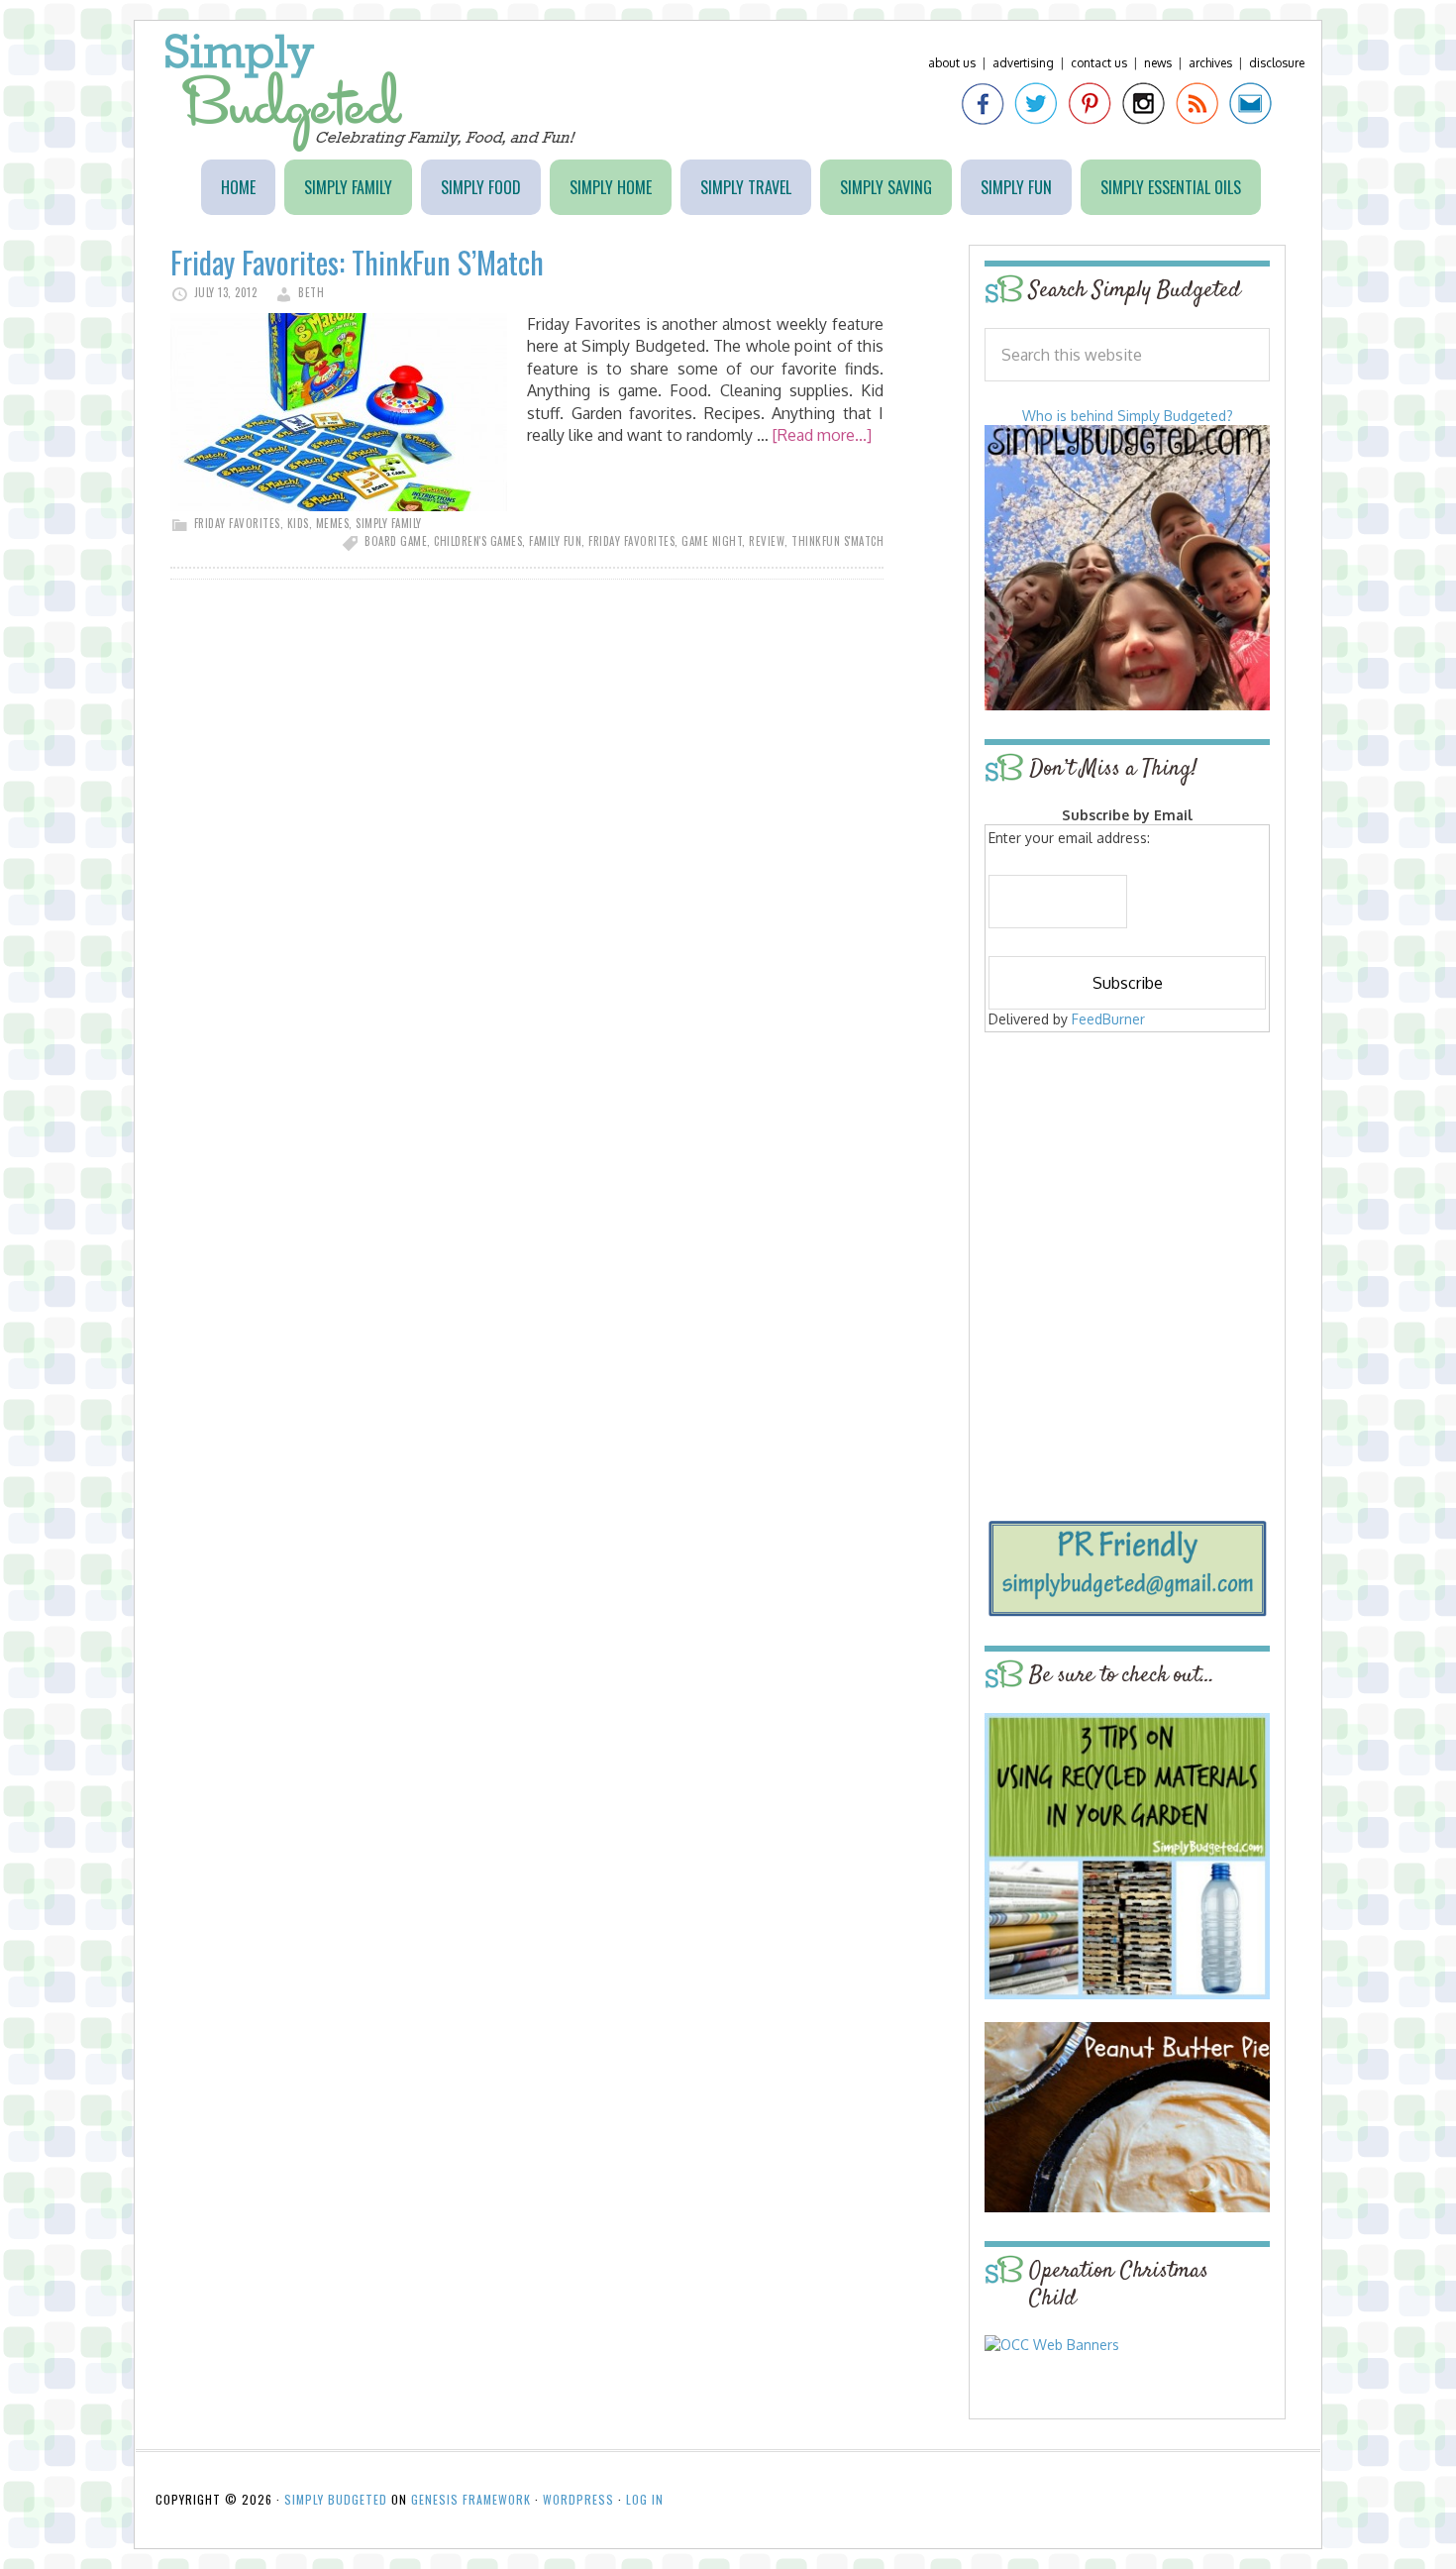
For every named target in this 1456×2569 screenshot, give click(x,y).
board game (396, 541)
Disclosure (1277, 63)
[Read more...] (822, 435)
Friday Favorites (237, 523)
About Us (952, 63)
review (767, 541)
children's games (478, 541)
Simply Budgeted (371, 93)
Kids (298, 523)
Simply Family (389, 523)
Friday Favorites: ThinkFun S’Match (357, 262)
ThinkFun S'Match (837, 541)
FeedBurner (1108, 1019)
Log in (645, 2499)
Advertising (1023, 63)
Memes (333, 523)
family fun (555, 541)
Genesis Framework (471, 2499)
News (1158, 63)
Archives (1210, 63)
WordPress (578, 2499)
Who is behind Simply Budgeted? (1128, 416)
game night (712, 541)
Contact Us (1099, 63)
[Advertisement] (1127, 1181)
